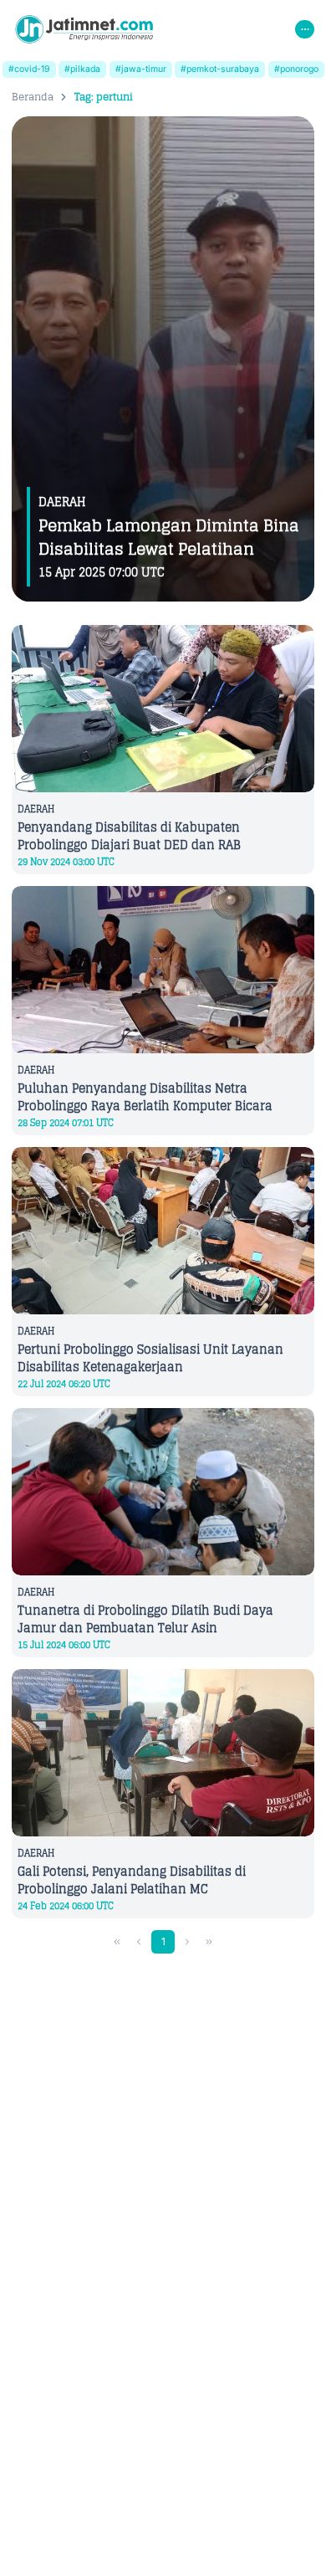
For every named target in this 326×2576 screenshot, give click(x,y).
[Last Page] (209, 1942)
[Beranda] (84, 29)
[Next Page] (188, 1942)
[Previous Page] (139, 1942)
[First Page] (117, 1942)
